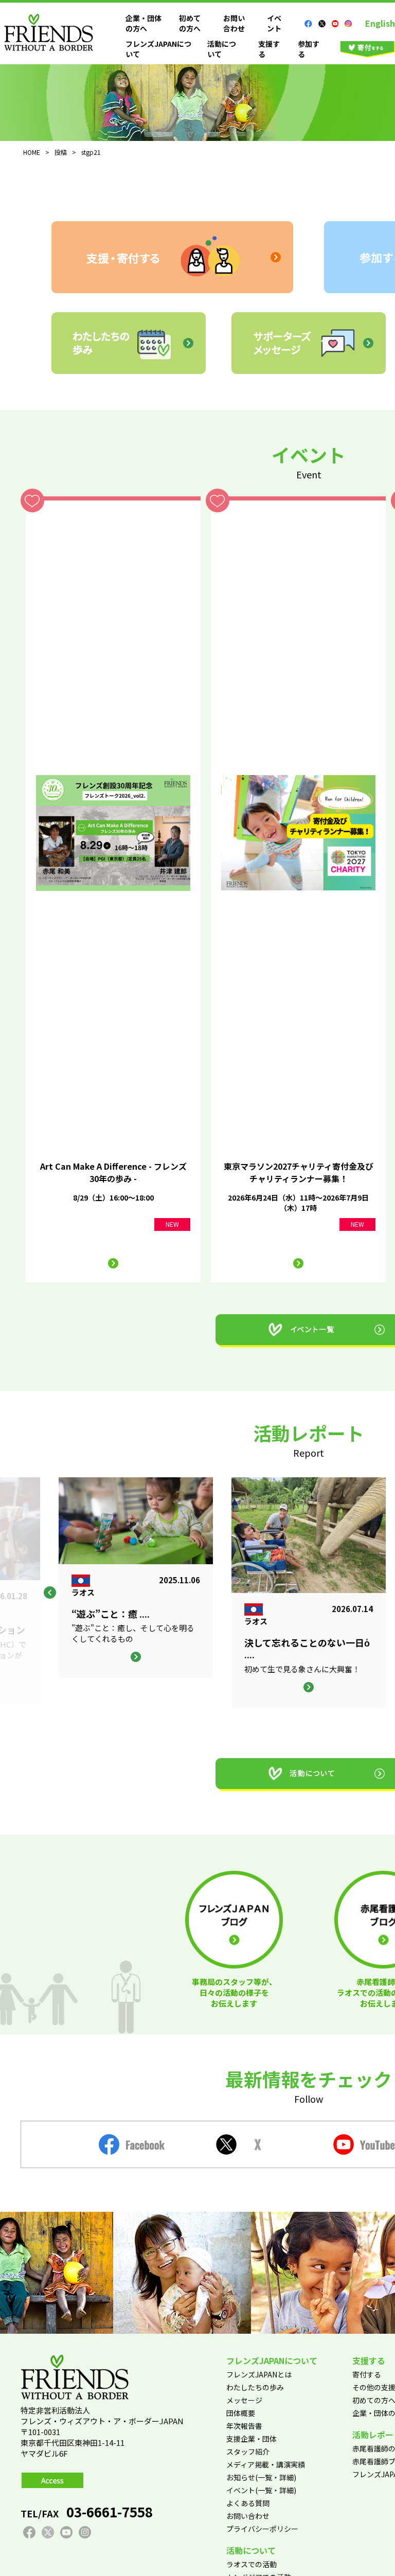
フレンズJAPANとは (259, 2374)
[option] (309, 1593)
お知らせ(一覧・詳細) (261, 2477)
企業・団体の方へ (143, 23)
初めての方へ (190, 23)
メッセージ (244, 2400)
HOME (32, 152)
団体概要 (241, 2413)
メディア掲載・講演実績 (266, 2464)
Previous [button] (50, 1593)
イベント (274, 23)
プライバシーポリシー (262, 2529)
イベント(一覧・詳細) (261, 2490)
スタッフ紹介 (248, 2452)
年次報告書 (244, 2426)
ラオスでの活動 (252, 2564)
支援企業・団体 (252, 2439)
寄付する (367, 2374)
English (380, 23)
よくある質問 (248, 2503)
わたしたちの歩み (255, 2387)
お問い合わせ (234, 23)
